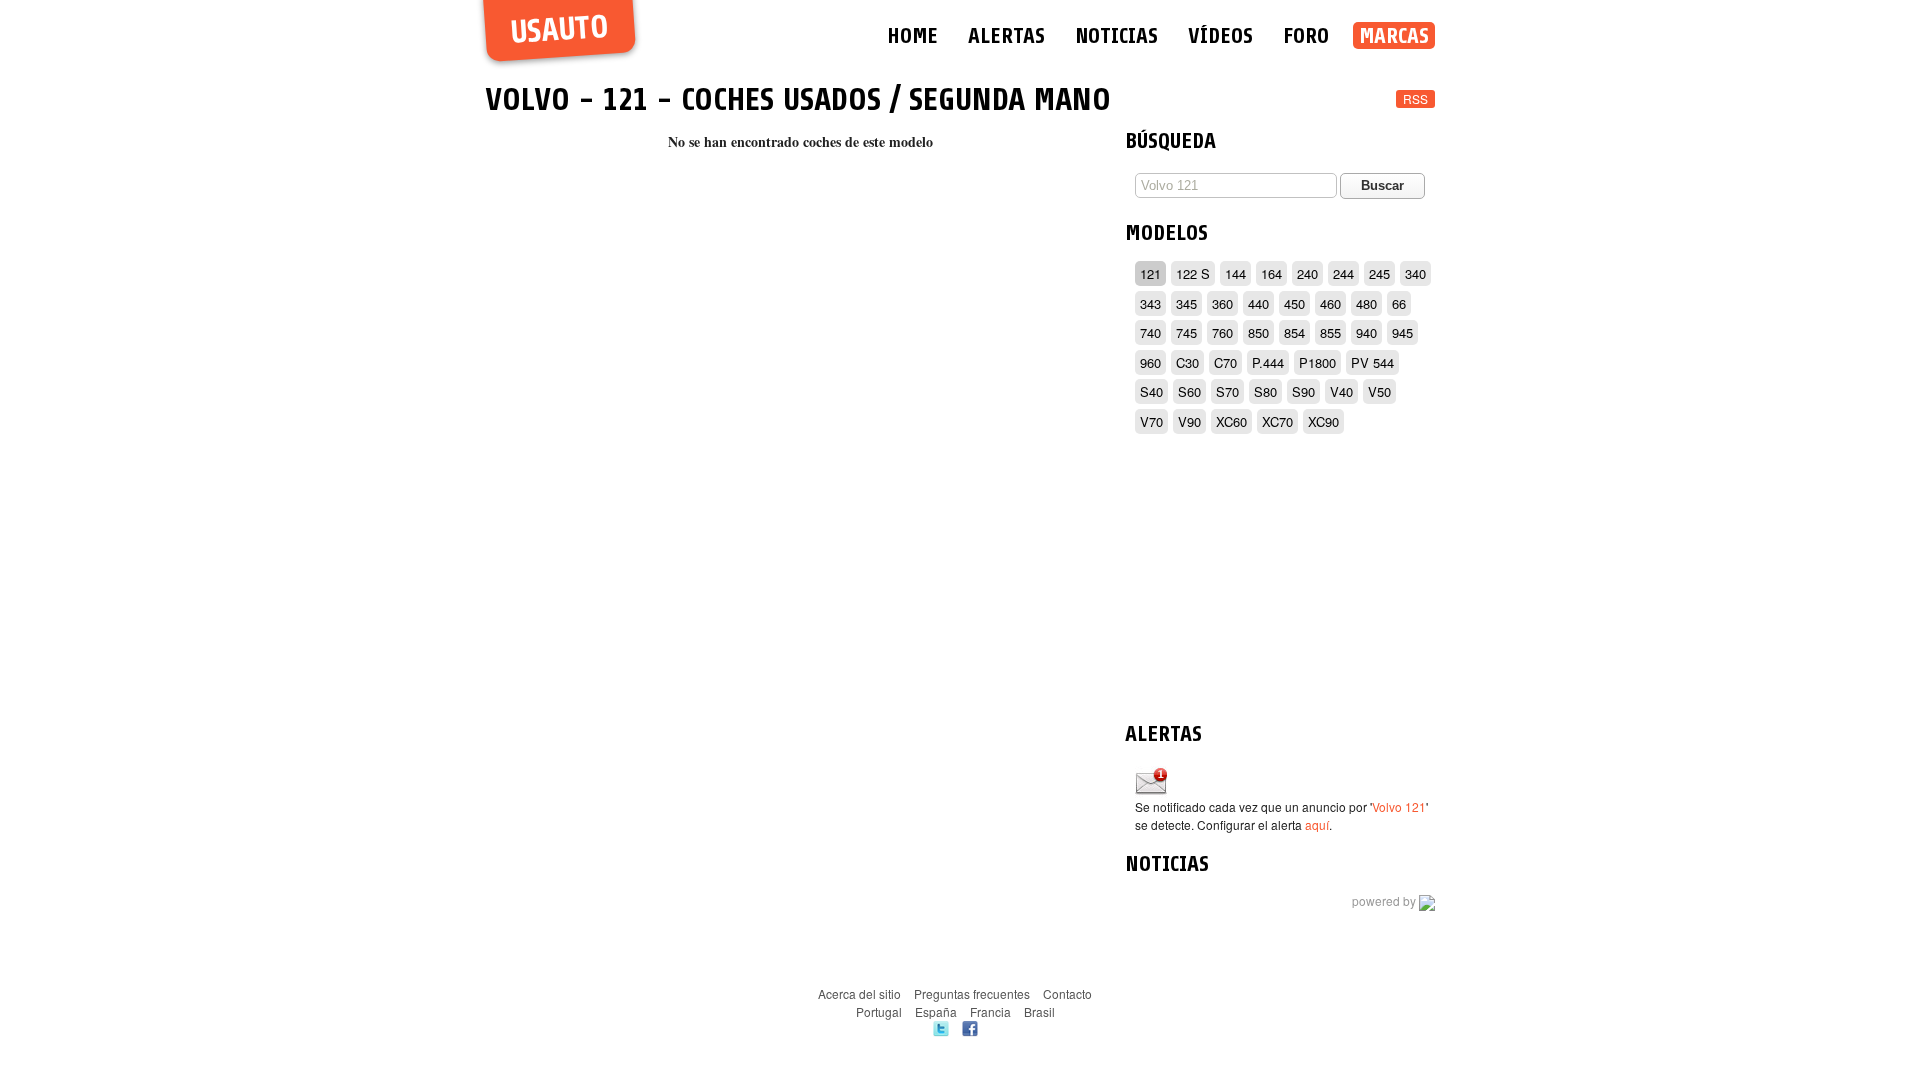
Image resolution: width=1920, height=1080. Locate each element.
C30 (1187, 362)
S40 (1151, 391)
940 (1366, 332)
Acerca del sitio (859, 993)
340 (1415, 273)
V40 (1341, 391)
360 (1222, 303)
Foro (1306, 36)
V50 (1379, 391)
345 (1186, 303)
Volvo (527, 100)
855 (1330, 332)
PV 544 (1372, 362)
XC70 (1277, 421)
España (936, 1011)
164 (1271, 273)
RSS (1415, 98)
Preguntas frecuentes (972, 993)
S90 (1303, 391)
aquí (1317, 824)
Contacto (1067, 993)
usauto (559, 30)
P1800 (1317, 362)
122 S (1193, 273)
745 (1186, 332)
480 (1366, 303)
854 (1294, 332)
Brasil (1039, 1011)
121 (625, 100)
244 (1343, 273)
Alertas (1006, 36)
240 (1307, 273)
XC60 (1231, 421)
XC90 (1323, 421)
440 (1258, 303)
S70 (1227, 391)
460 (1330, 303)
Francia (990, 1011)
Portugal (879, 1011)
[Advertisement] (1280, 581)
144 (1235, 273)
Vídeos (1220, 36)
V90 (1189, 421)
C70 (1225, 362)
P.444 (1268, 362)
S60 (1189, 391)
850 (1258, 332)
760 (1222, 332)
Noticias (1116, 36)
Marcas (1394, 36)
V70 (1151, 421)
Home (912, 36)
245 (1379, 273)
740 (1150, 332)
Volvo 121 (1399, 806)
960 (1150, 362)
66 (1399, 303)
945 (1402, 332)
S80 (1265, 391)
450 (1294, 303)
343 (1150, 303)
